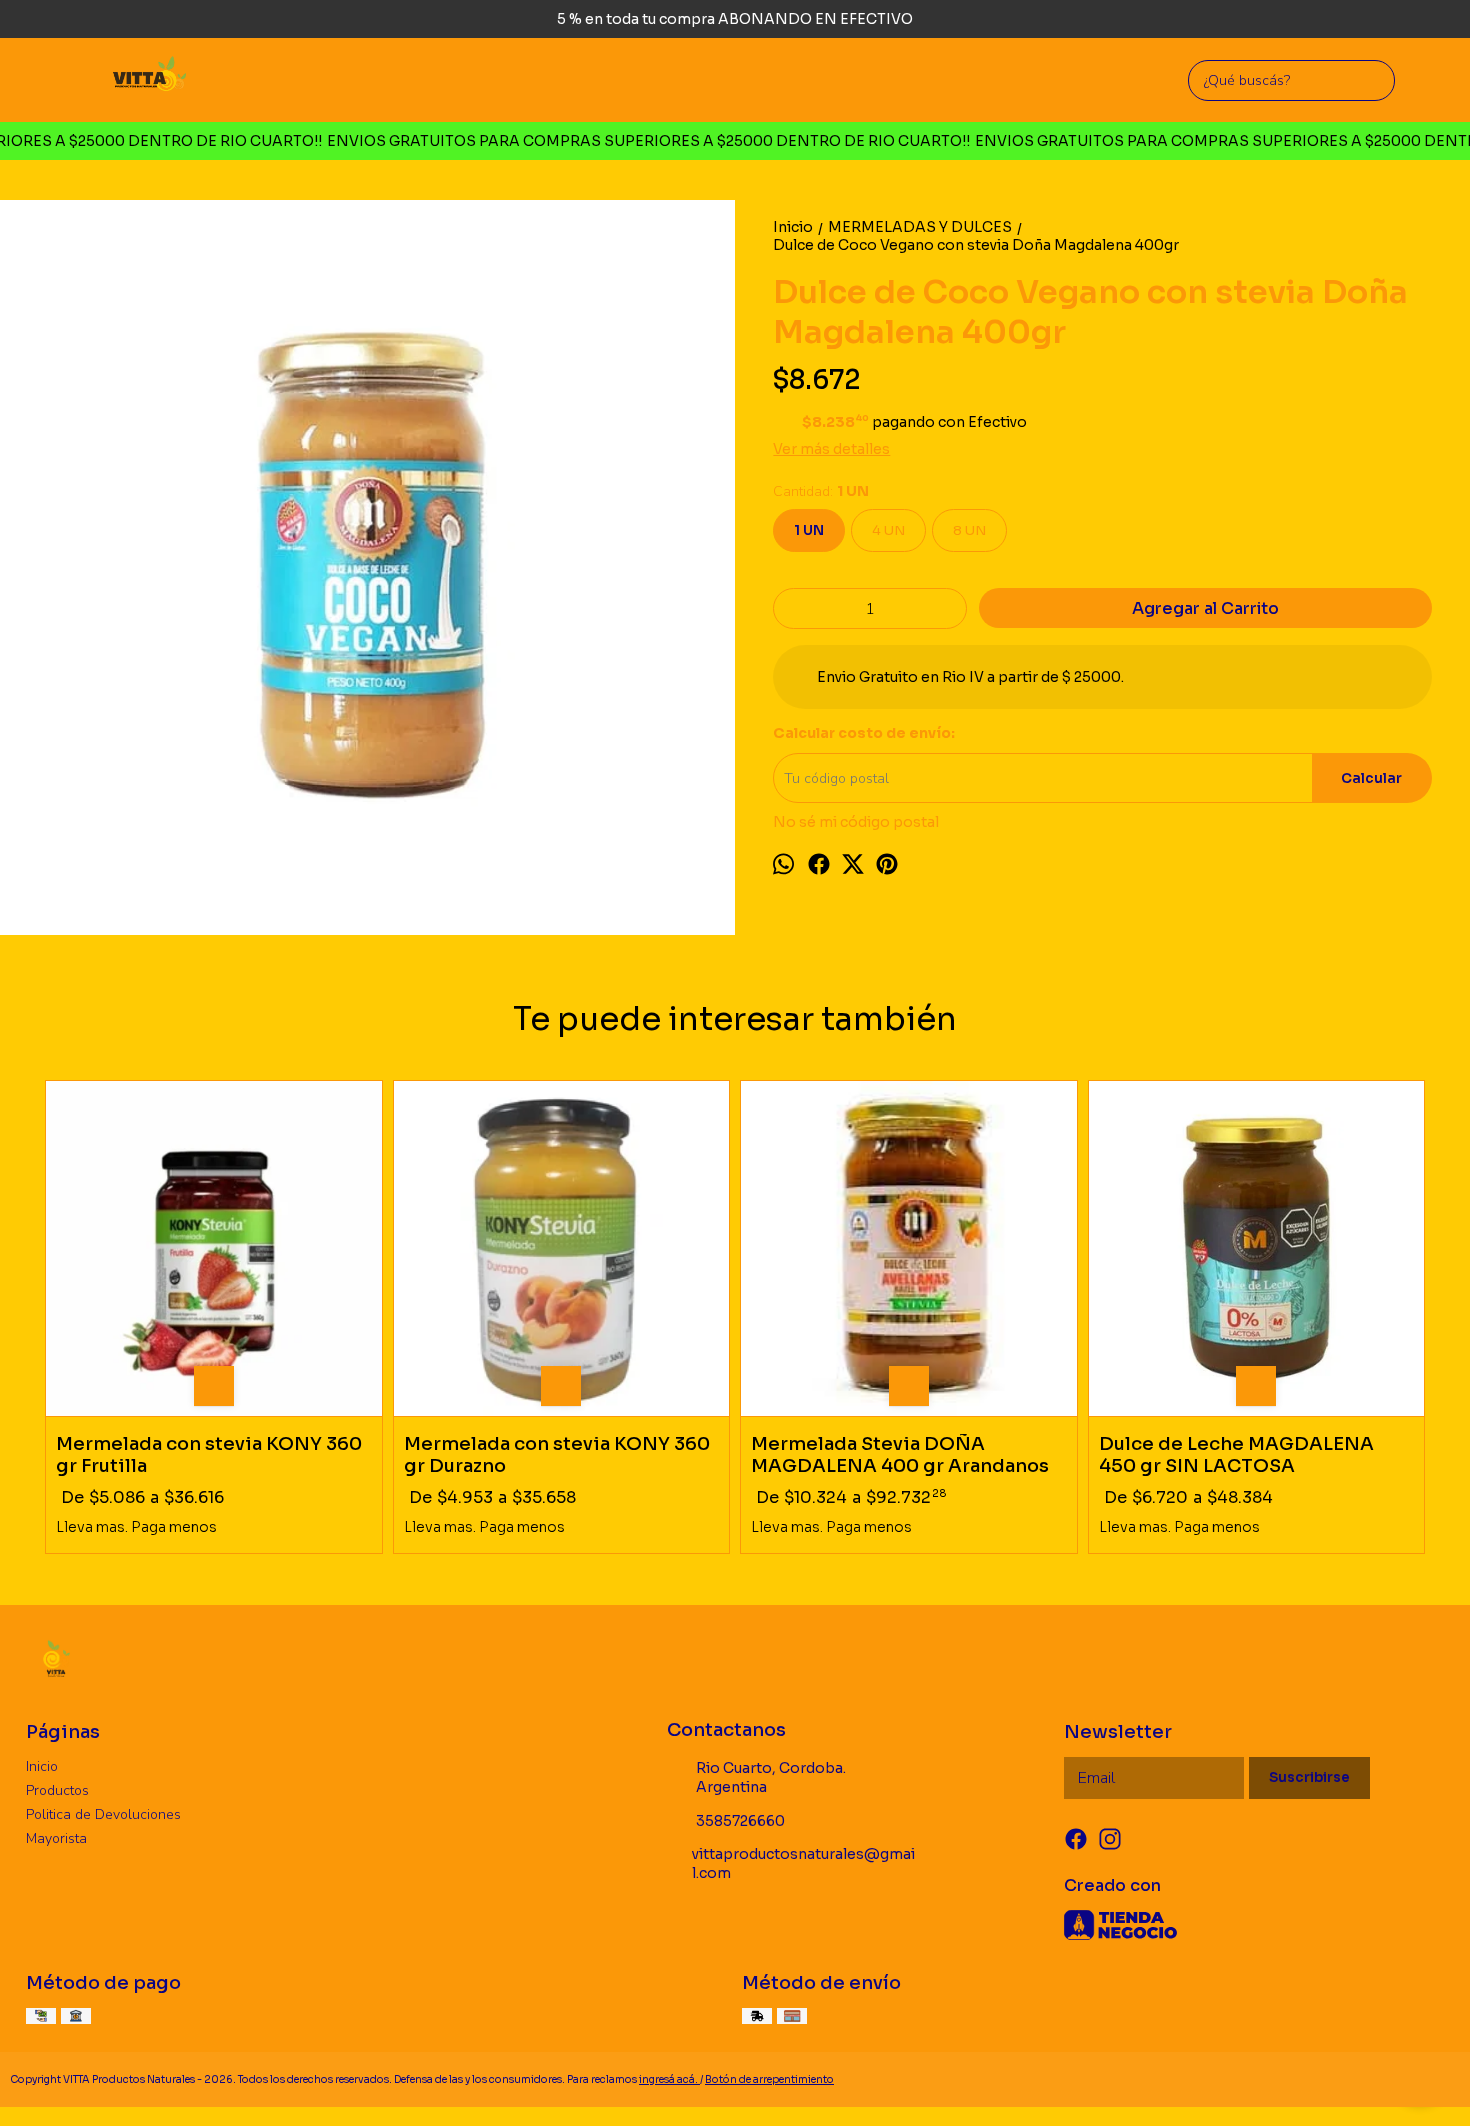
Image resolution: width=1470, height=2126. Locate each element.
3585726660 (740, 1821)
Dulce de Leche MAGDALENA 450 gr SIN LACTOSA (1236, 1456)
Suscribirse (1309, 1777)
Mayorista (56, 1838)
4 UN (888, 530)
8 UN (969, 530)
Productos (57, 1790)
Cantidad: (821, 491)
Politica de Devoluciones (103, 1814)
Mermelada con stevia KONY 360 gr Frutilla (209, 1456)
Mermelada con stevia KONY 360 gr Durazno (557, 1456)
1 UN (809, 530)
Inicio (42, 1766)
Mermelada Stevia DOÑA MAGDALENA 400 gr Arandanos (900, 1456)
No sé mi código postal (856, 822)
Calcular (1371, 778)
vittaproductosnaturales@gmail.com (803, 1863)
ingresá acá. (669, 2079)
